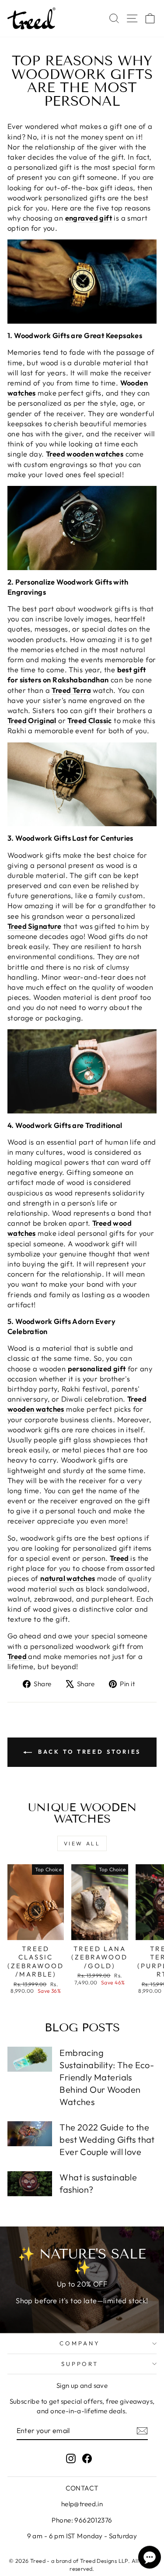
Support (80, 2364)
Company (80, 2343)
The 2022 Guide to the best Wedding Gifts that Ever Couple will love (107, 2139)
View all (82, 1843)
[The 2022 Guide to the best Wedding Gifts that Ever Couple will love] (30, 2134)
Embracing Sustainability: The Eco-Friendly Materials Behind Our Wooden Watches (107, 2077)
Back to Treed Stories (88, 1752)
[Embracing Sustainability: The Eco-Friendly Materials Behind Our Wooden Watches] (30, 2059)
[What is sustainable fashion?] (30, 2184)
